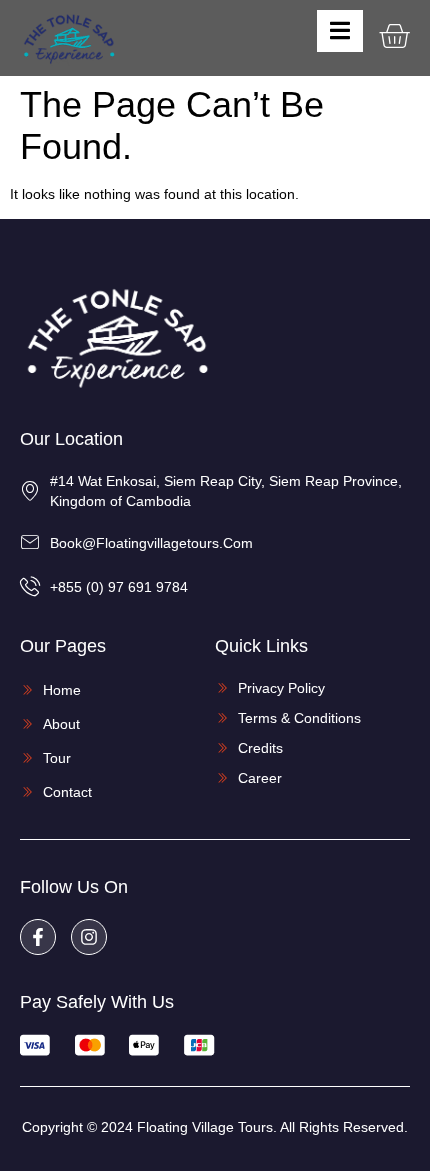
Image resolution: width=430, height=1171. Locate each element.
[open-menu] (340, 31)
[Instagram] (89, 937)
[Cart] (394, 36)
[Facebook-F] (38, 937)
